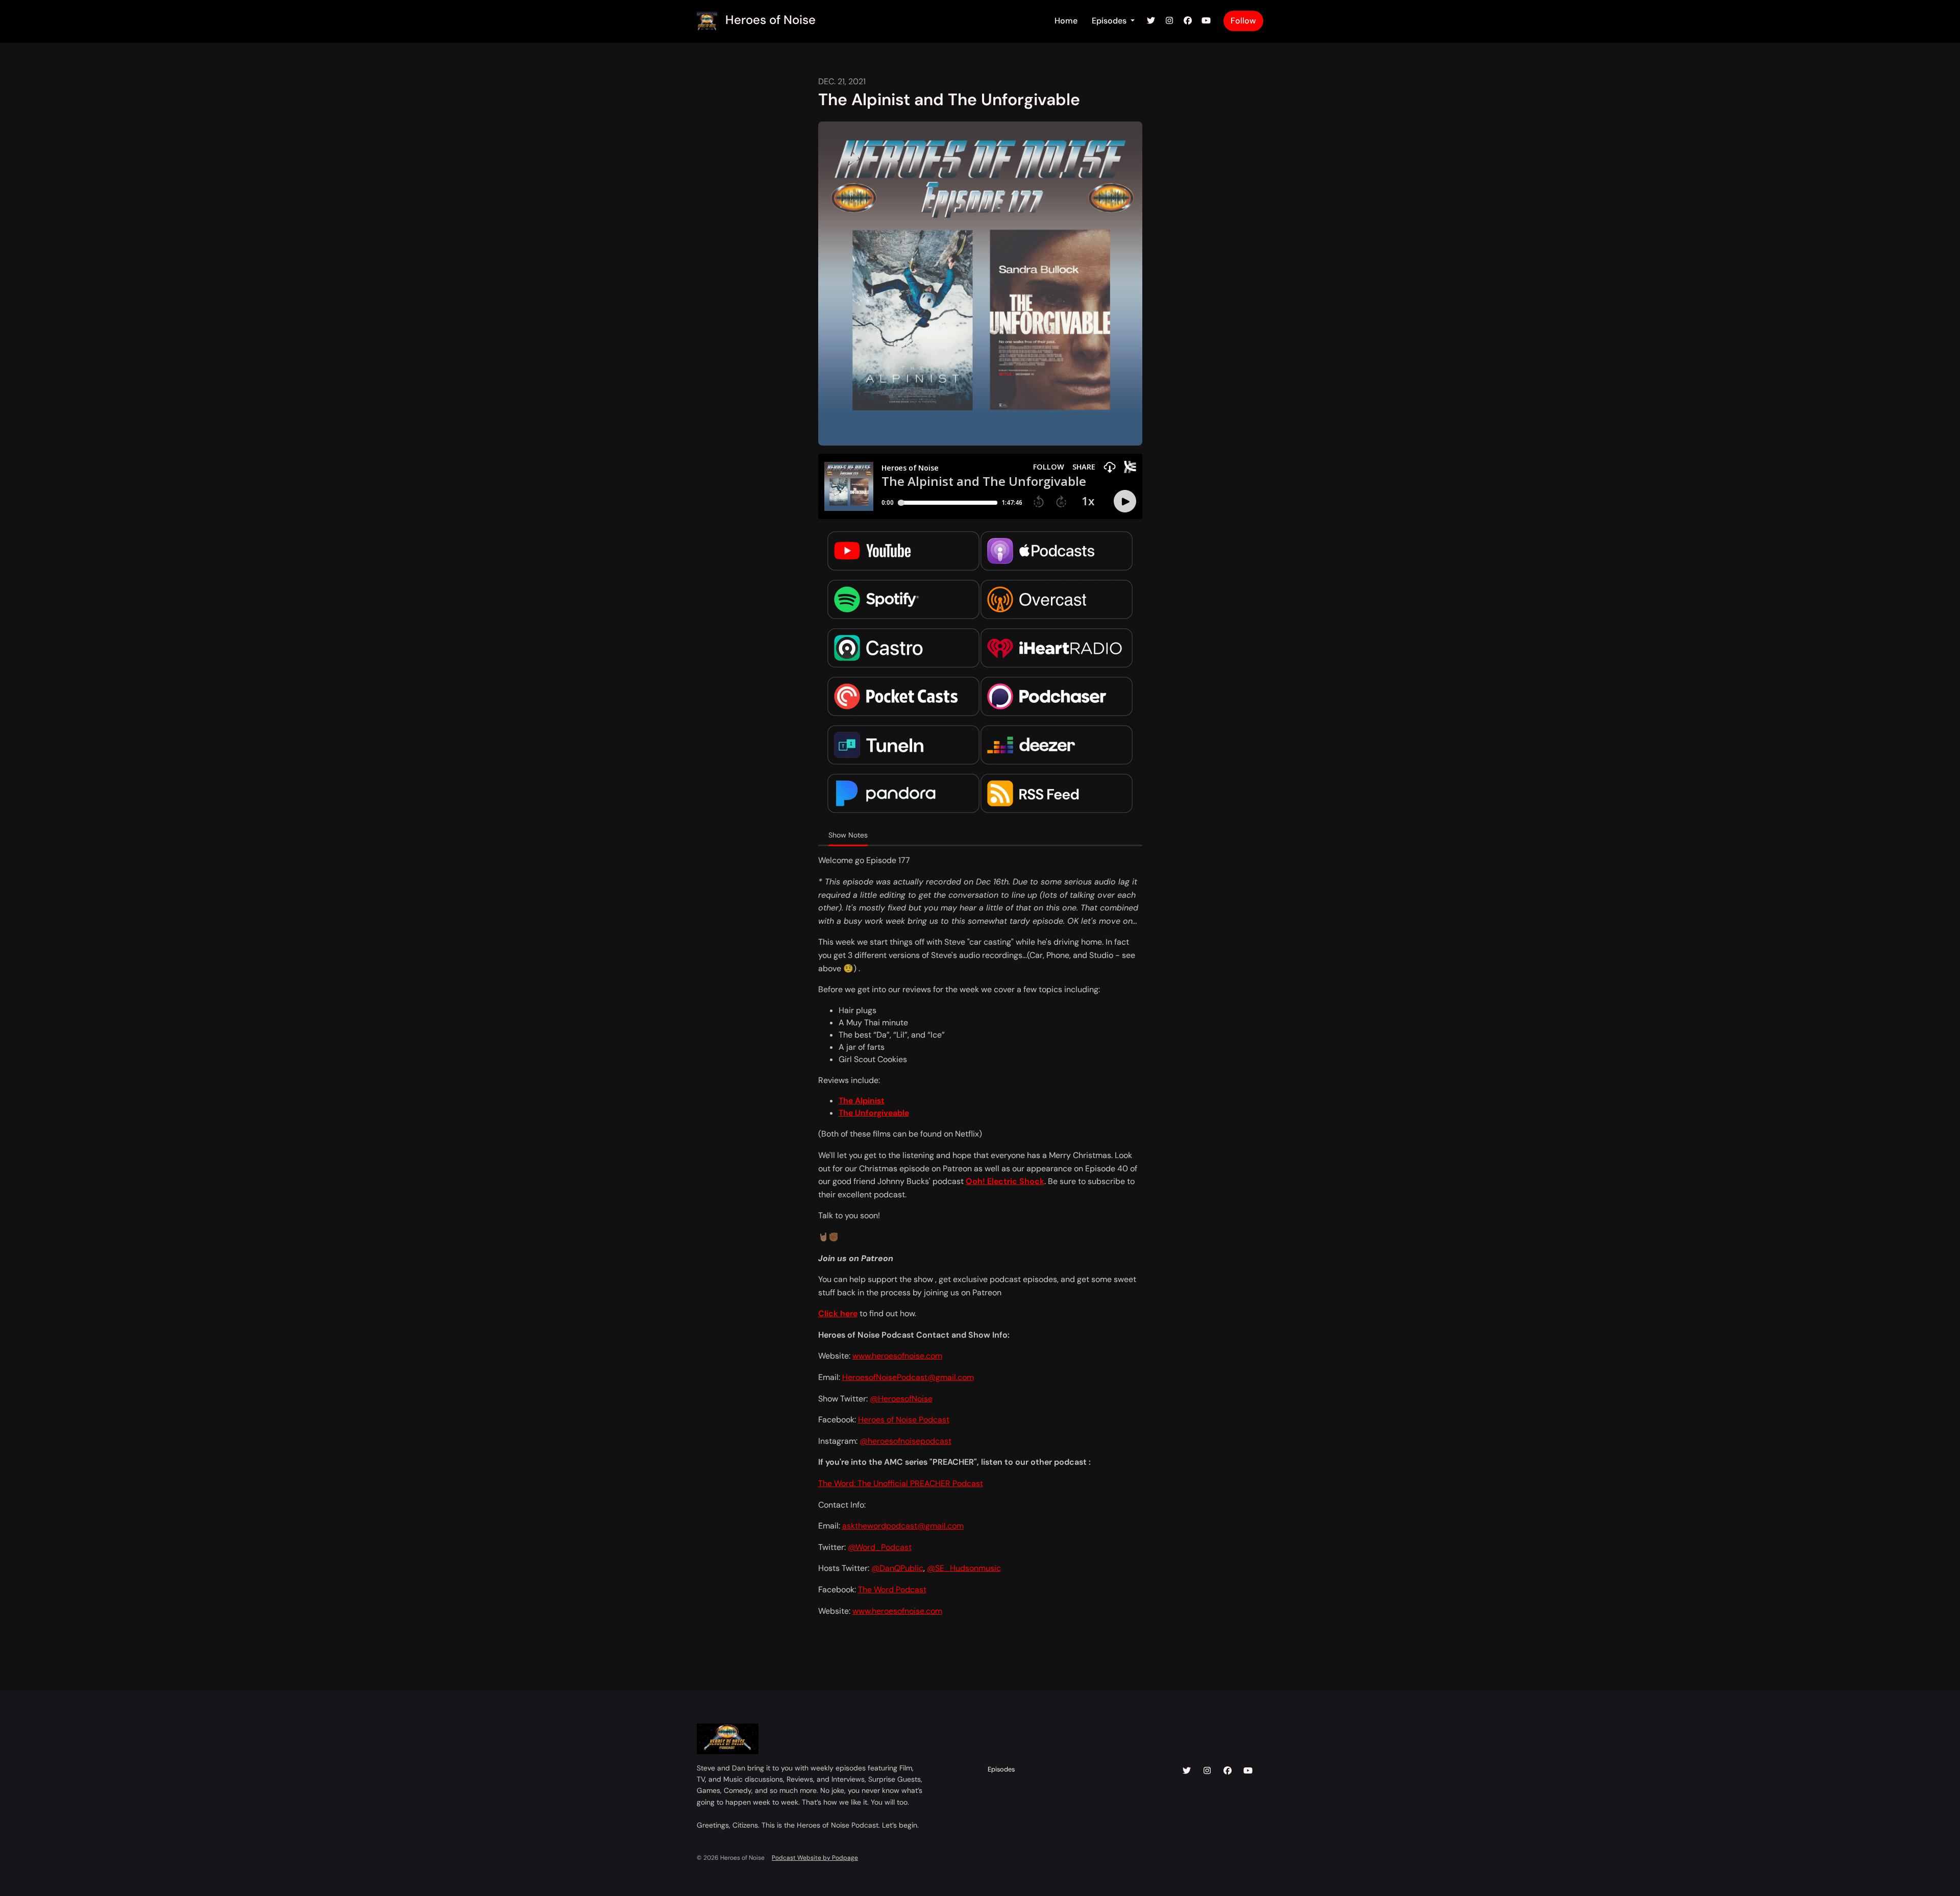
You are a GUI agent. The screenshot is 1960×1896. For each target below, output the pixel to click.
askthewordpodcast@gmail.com (903, 1526)
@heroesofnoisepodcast (905, 1441)
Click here (838, 1313)
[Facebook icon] (1228, 1771)
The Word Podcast (892, 1590)
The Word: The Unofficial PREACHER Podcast (901, 1483)
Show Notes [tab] (848, 835)
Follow (1243, 21)
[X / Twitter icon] (1187, 1771)
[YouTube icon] (1248, 1771)
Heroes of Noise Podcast (904, 1420)
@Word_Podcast (880, 1547)
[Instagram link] (1169, 21)
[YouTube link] (1206, 21)
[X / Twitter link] (1151, 21)
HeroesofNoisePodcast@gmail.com (908, 1377)
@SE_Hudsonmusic (964, 1568)
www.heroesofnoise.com (897, 1356)
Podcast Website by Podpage (815, 1858)
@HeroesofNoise (901, 1399)
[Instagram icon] (1207, 1771)
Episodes (1110, 21)
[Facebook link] (1188, 21)
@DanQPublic (897, 1568)
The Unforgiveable (874, 1113)
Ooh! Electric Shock (1005, 1181)
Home (1066, 21)
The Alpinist (862, 1101)
